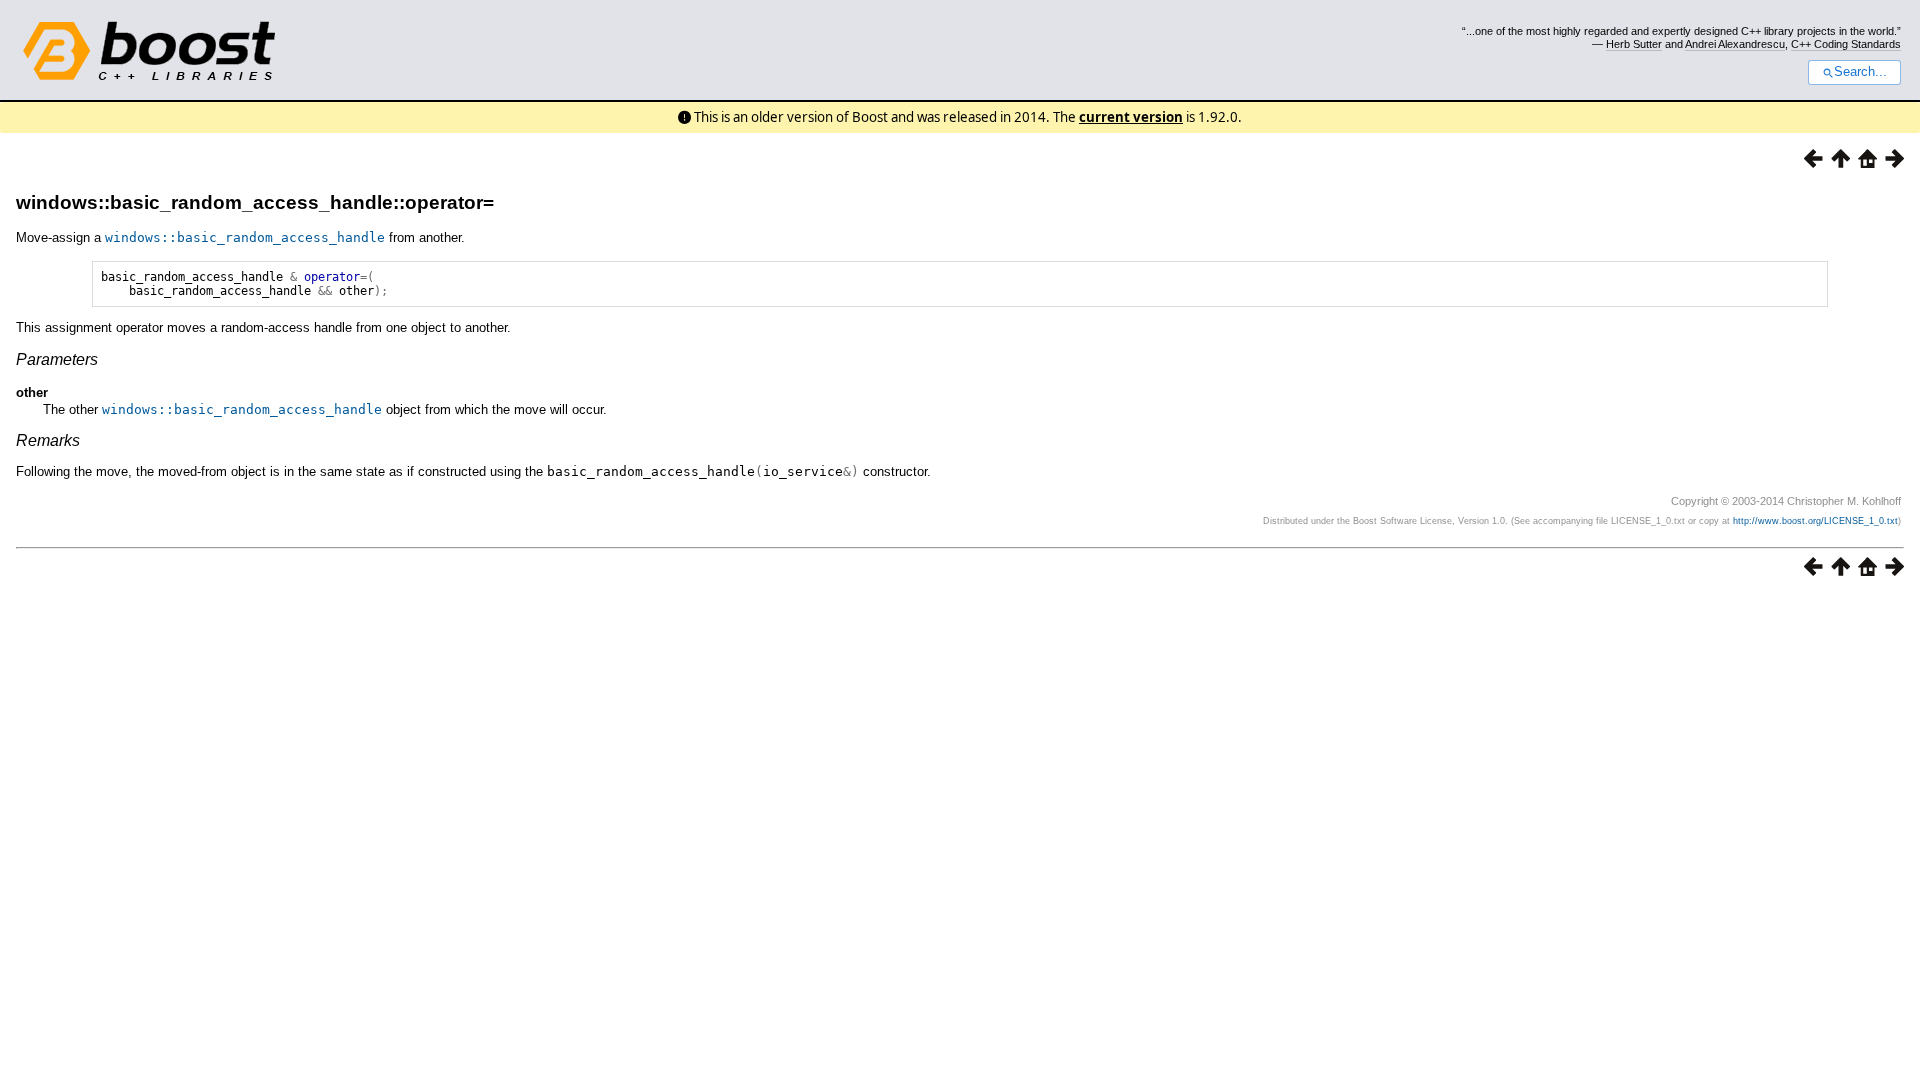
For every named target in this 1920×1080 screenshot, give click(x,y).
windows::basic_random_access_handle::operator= (255, 202)
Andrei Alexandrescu (1735, 44)
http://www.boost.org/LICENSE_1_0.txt (1815, 521)
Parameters (57, 359)
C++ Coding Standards (1846, 44)
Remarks (48, 440)
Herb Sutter (1634, 44)
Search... (1860, 72)
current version (1131, 117)
